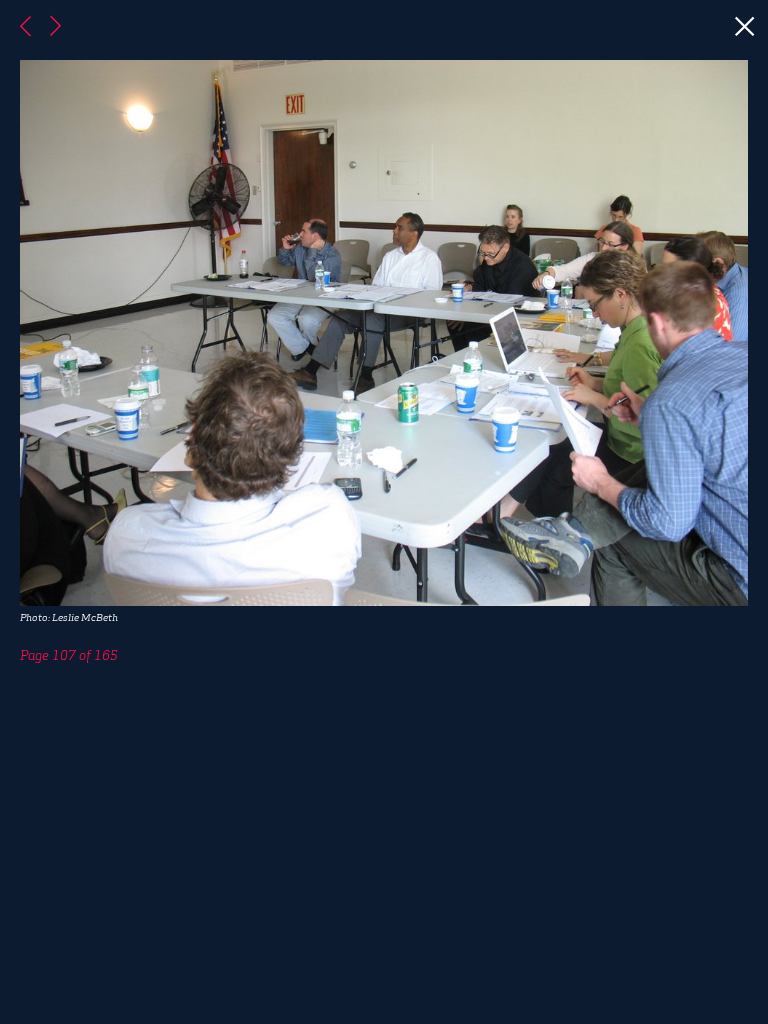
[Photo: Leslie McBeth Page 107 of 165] (384, 512)
